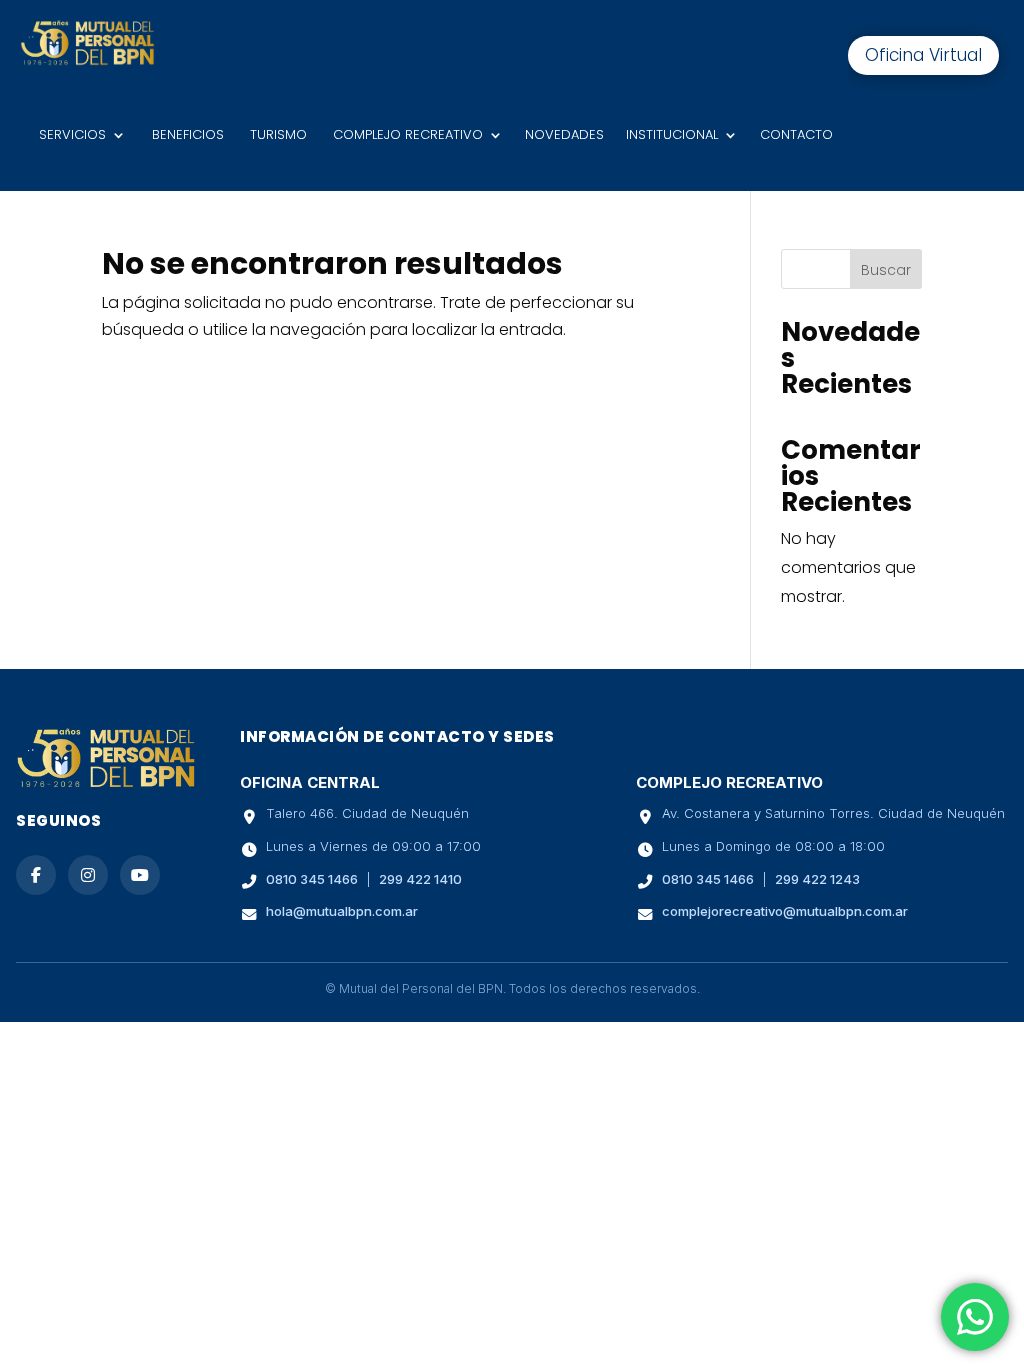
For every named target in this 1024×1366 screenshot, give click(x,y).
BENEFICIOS (186, 134)
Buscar (886, 270)
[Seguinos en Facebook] (36, 875)
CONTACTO (796, 134)
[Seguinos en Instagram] (88, 875)
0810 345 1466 (312, 879)
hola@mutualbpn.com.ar (342, 911)
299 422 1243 (817, 879)
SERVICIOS (70, 134)
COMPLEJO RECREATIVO (406, 134)
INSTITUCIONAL (672, 134)
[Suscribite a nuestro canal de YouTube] (140, 875)
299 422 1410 (420, 879)
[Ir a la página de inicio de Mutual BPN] (106, 784)
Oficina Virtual (923, 55)
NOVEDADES (564, 134)
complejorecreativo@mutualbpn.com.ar (785, 911)
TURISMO (276, 134)
